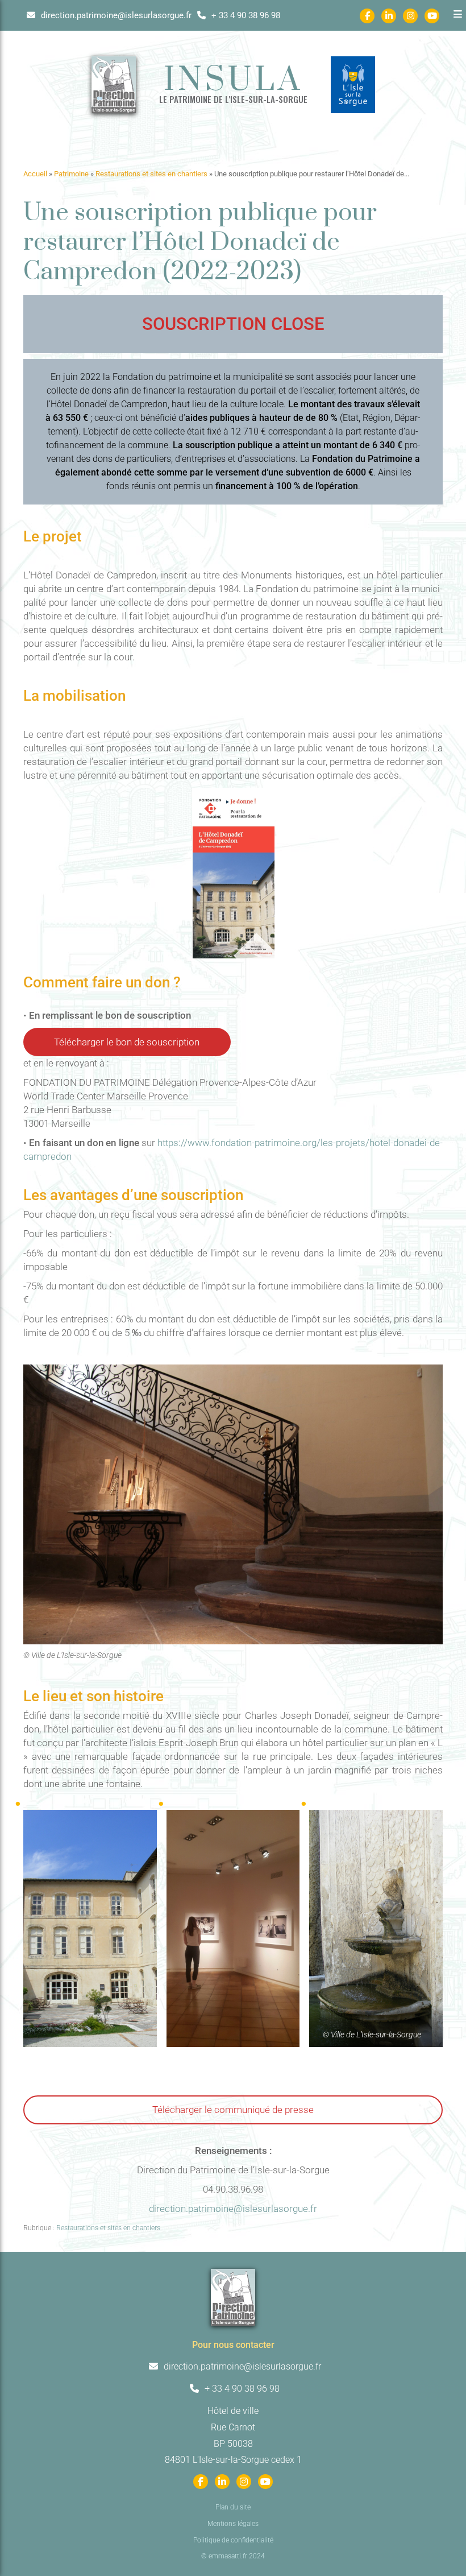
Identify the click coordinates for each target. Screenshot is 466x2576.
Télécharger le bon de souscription (127, 1042)
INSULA (233, 81)
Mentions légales (233, 2524)
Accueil (35, 174)
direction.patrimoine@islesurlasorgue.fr (115, 15)
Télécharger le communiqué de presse (233, 2110)
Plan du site (233, 2507)
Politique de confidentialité (233, 2540)
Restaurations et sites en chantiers (151, 174)
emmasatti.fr (228, 2556)
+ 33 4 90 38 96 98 (245, 15)
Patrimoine (71, 174)
